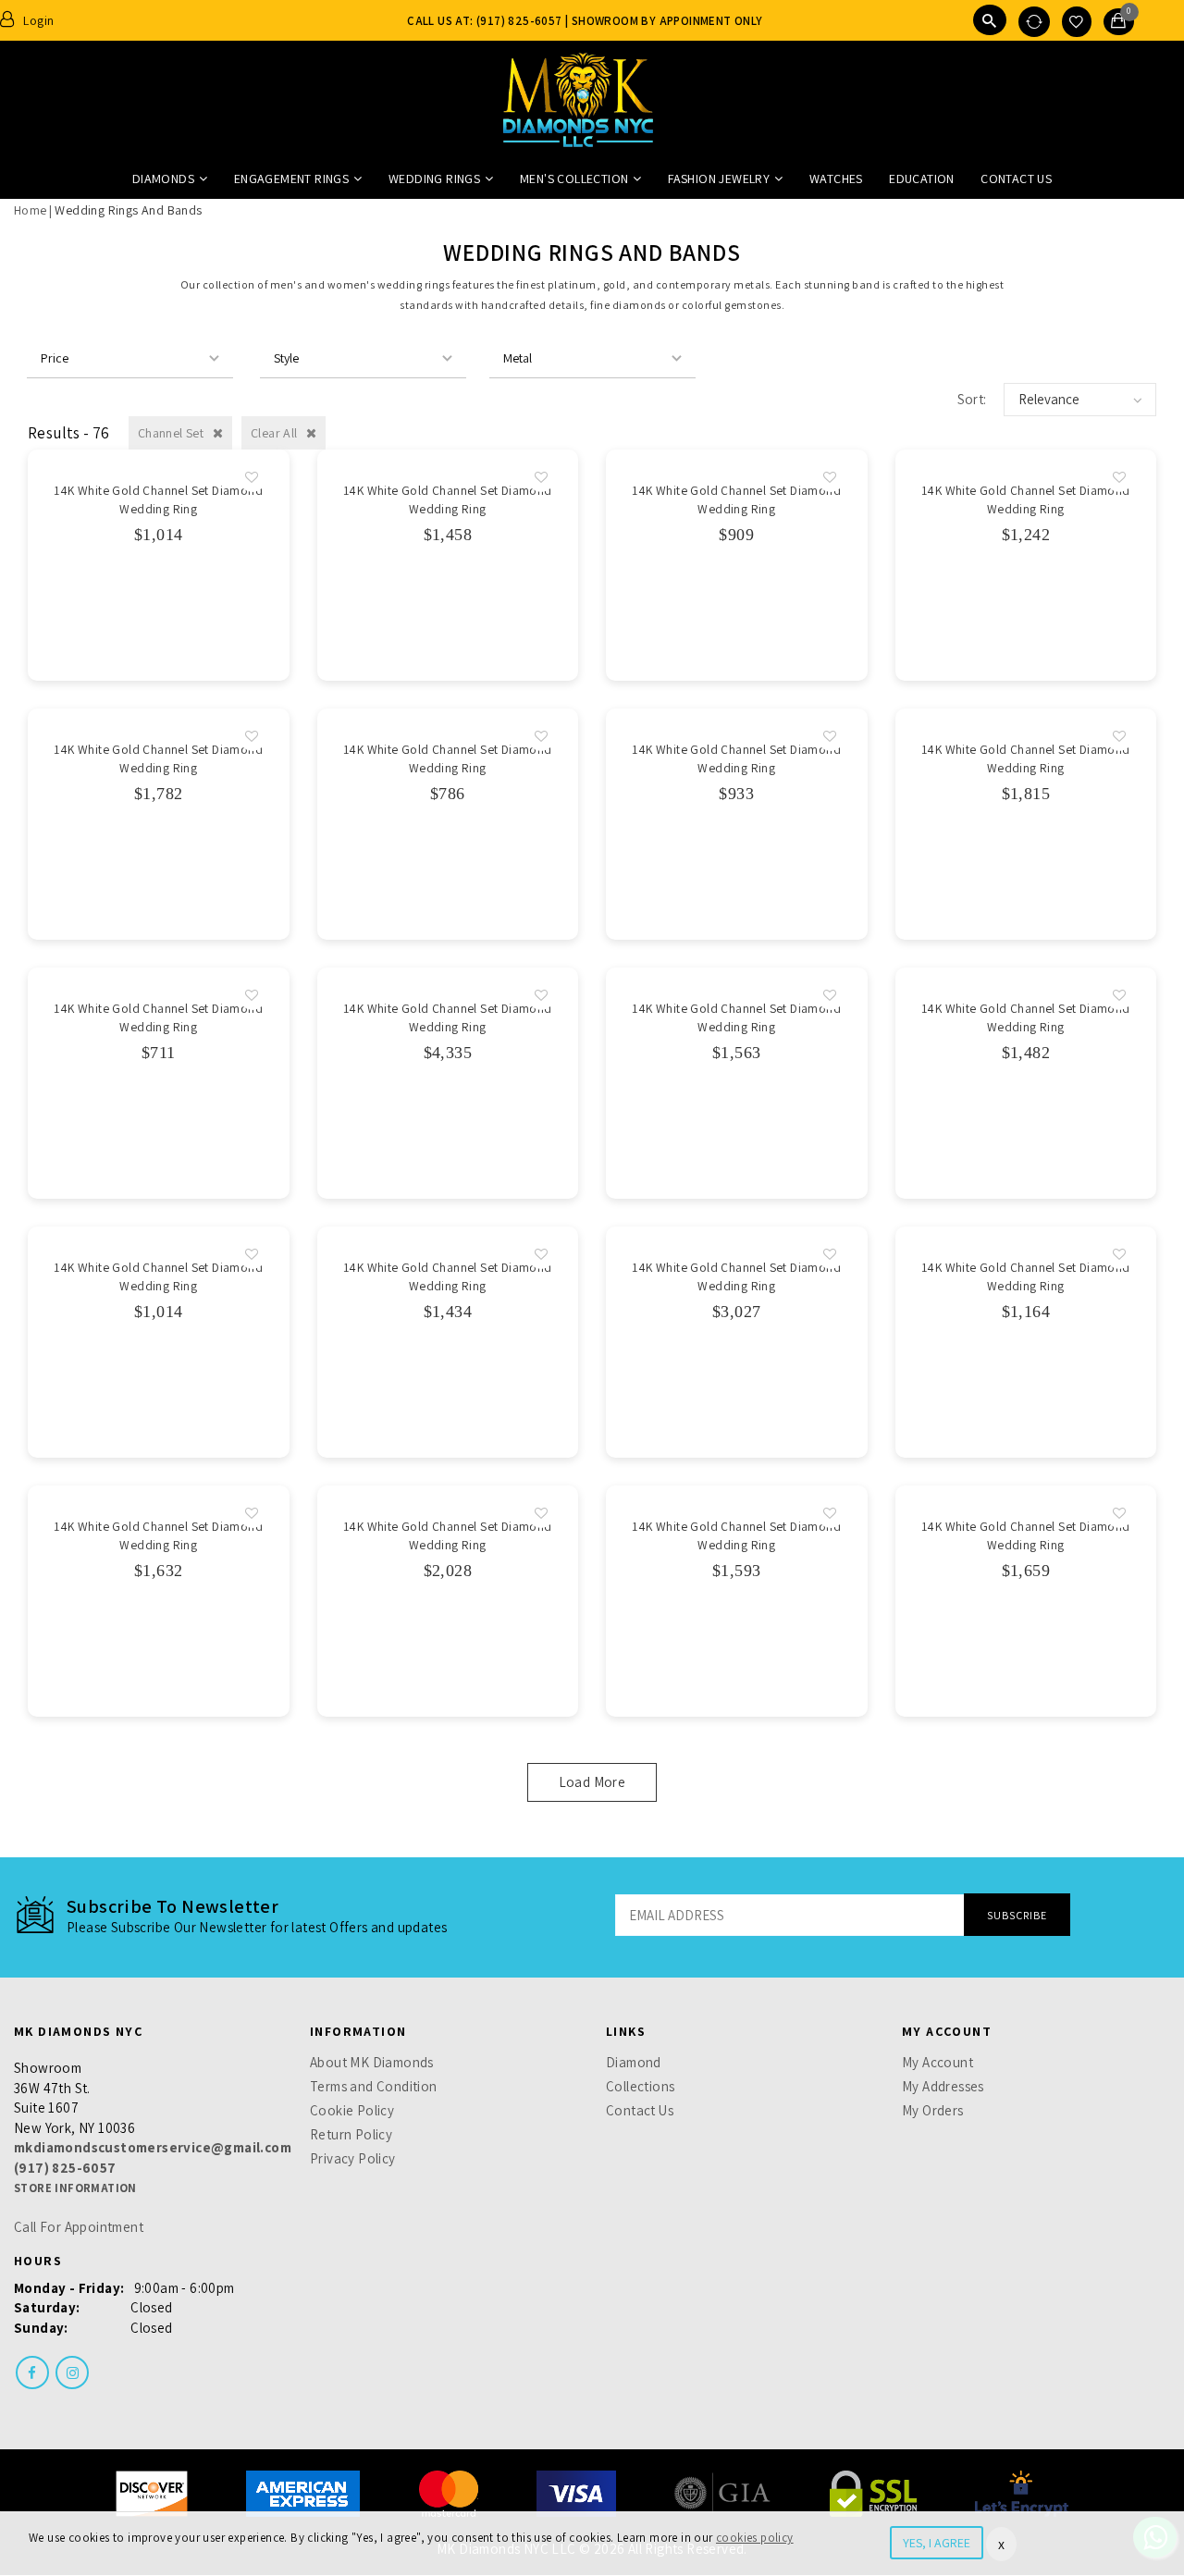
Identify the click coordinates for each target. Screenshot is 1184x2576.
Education (922, 179)
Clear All (276, 433)
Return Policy (351, 2134)
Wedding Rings (434, 179)
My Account (937, 2062)
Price (55, 358)
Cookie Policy (352, 2110)
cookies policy (755, 2538)
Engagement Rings (291, 179)
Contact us (1016, 179)
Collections (640, 2086)
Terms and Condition (374, 2086)
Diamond (634, 2062)
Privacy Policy (353, 2158)
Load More (592, 1782)
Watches (836, 179)
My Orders (933, 2110)
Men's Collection (574, 179)
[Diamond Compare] (1034, 22)
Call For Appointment (79, 2227)
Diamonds (163, 179)
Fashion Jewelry (719, 179)
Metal (518, 358)
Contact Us (640, 2110)
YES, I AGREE (937, 2543)
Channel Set (173, 433)
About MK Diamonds (372, 2062)
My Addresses (943, 2086)
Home (31, 210)
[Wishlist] (1076, 22)
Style (286, 358)
